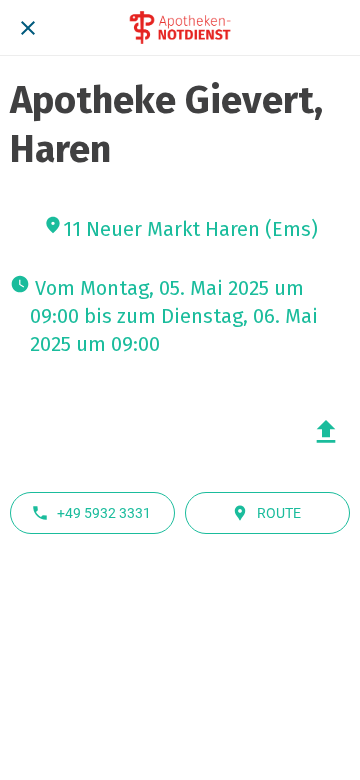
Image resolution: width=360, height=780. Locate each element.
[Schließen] (28, 28)
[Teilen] (326, 432)
